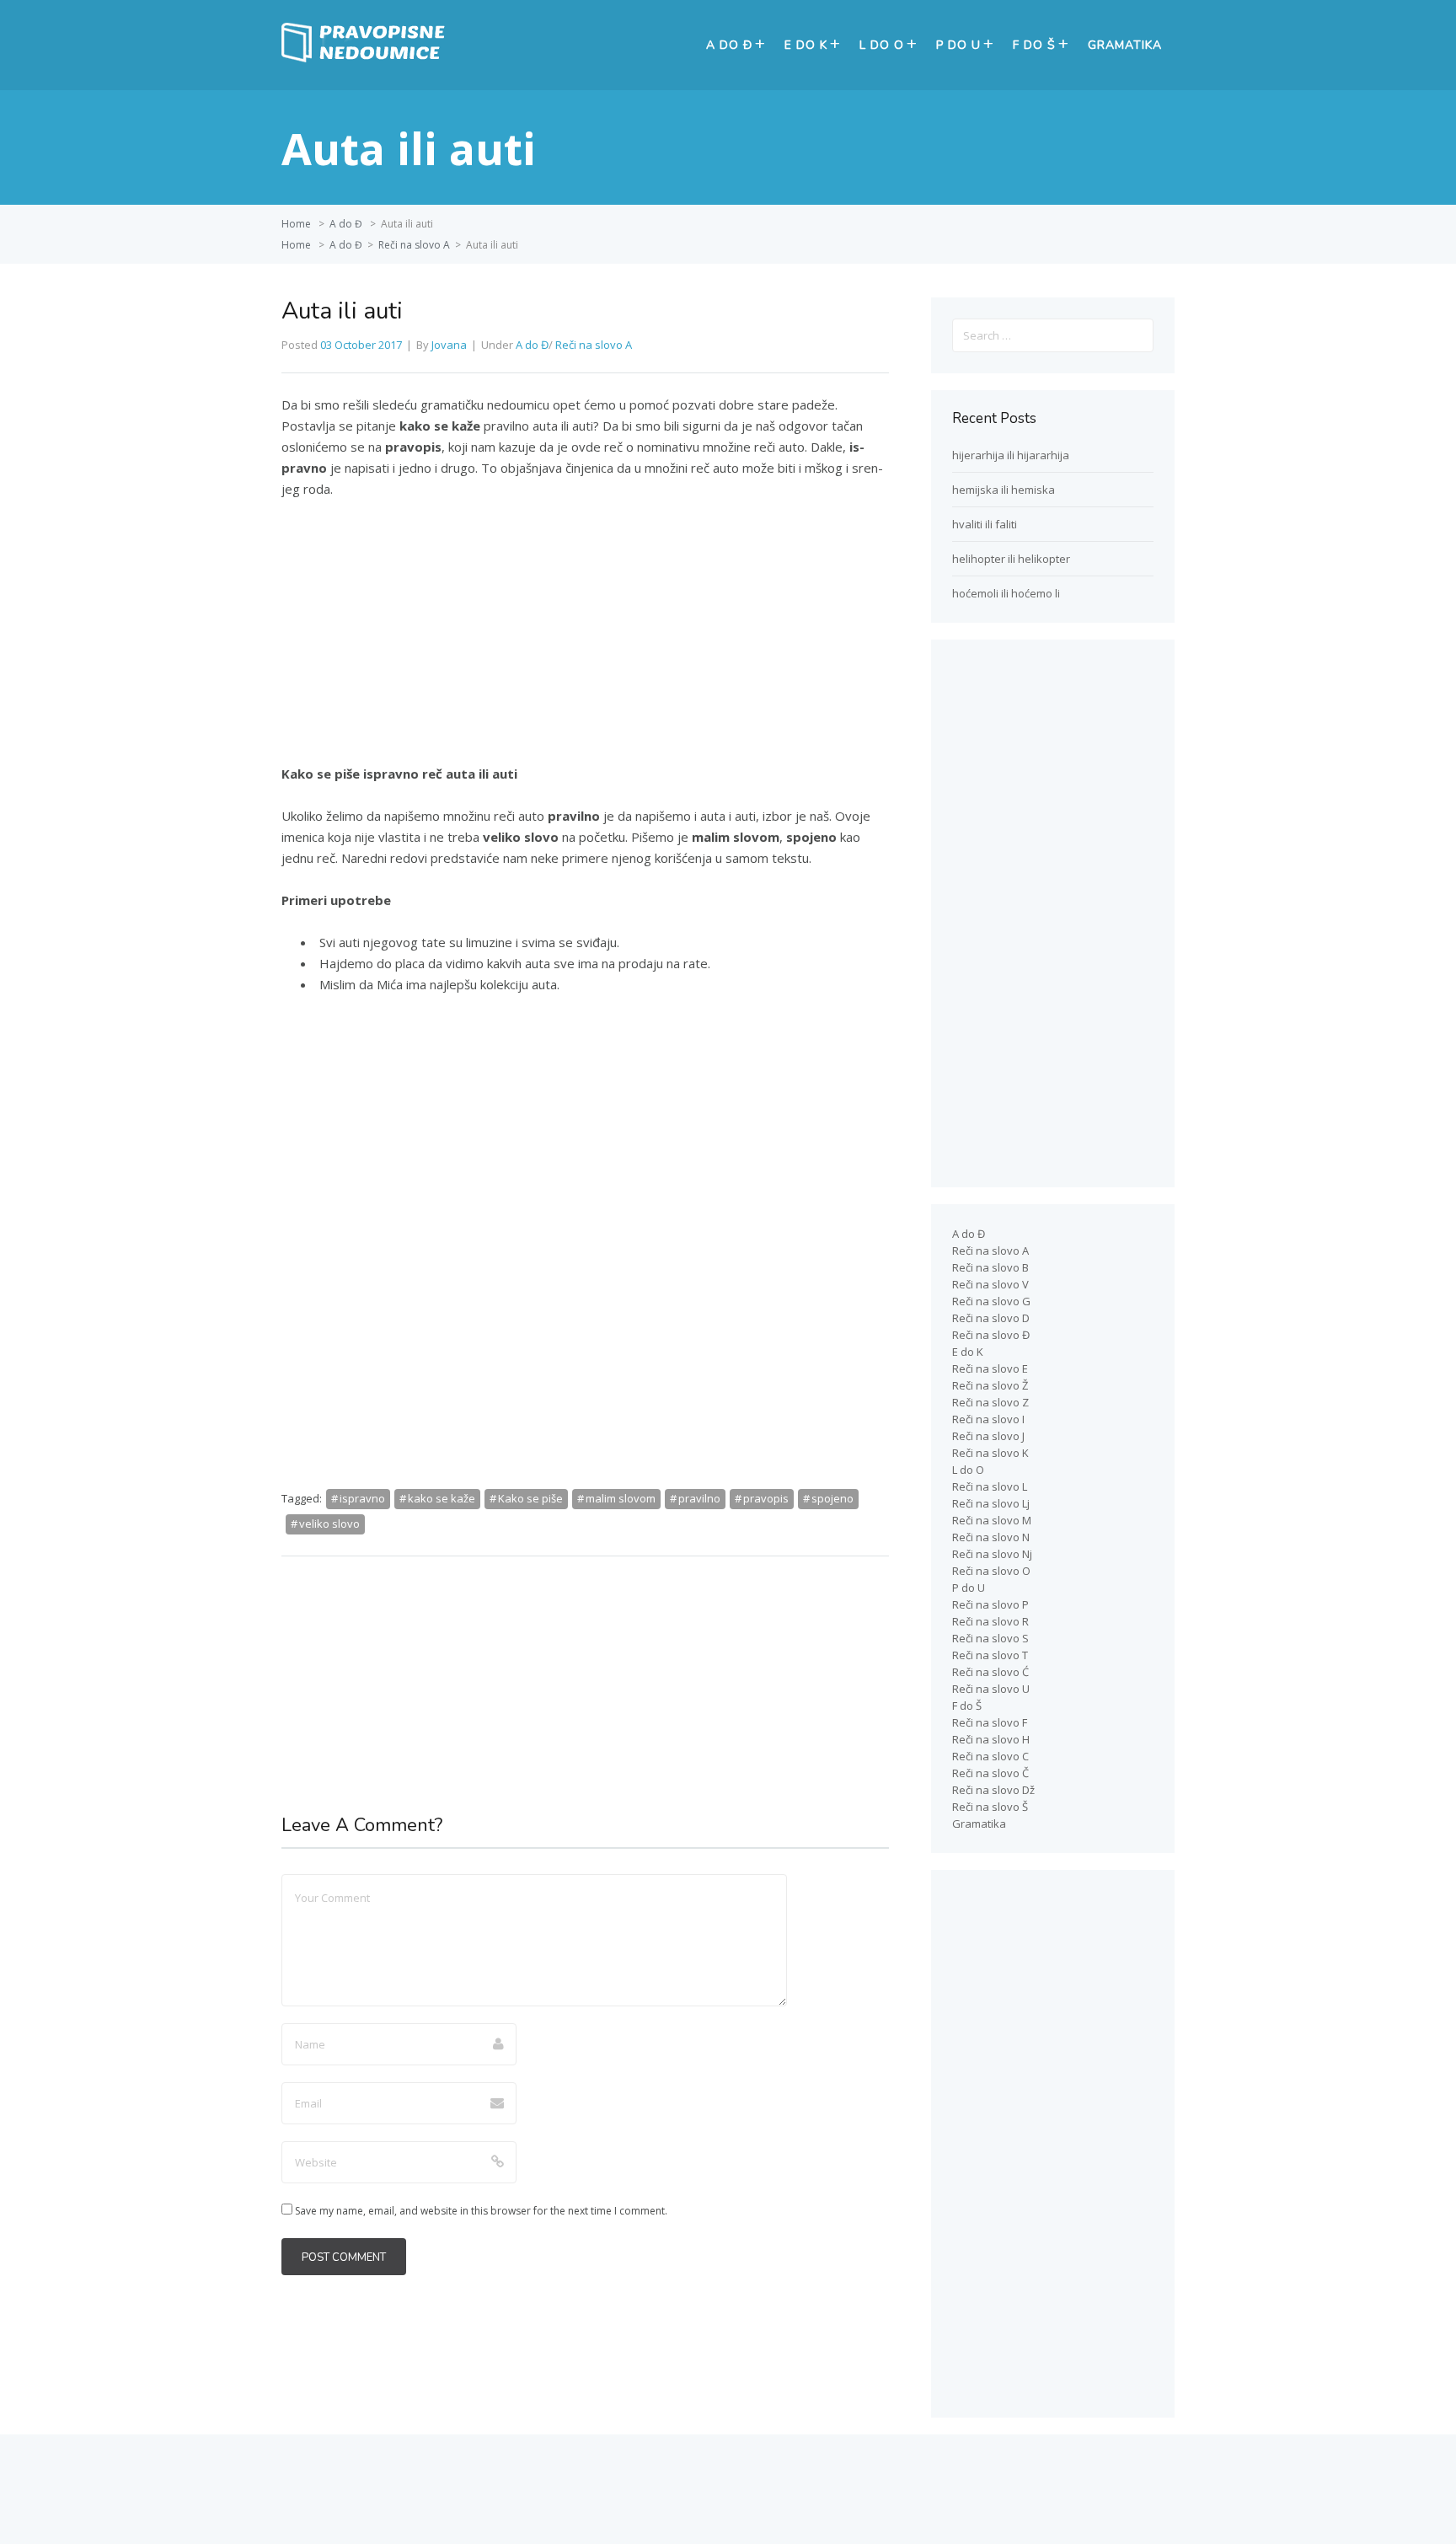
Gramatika (1125, 45)
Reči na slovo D (991, 1318)
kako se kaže (442, 1498)
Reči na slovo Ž (990, 1385)
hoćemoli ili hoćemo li (1006, 593)
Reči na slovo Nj (992, 1554)
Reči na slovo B (990, 1267)
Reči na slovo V (990, 1284)
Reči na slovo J (988, 1436)
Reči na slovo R (990, 1621)
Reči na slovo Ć (990, 1672)
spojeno (832, 1498)
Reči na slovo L (990, 1486)
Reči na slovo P (990, 1604)
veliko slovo (329, 1524)
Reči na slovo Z (990, 1402)
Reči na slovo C (990, 1756)
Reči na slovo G (991, 1301)
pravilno (699, 1498)
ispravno (362, 1498)
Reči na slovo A (414, 245)
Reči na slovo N (991, 1537)
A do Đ (729, 45)
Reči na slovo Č (990, 1773)
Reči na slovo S (990, 1638)
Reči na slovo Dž (993, 1790)
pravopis (766, 1498)
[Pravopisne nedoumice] (366, 58)
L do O (882, 45)
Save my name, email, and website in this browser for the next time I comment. (481, 2211)
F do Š (1034, 45)
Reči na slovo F (990, 1722)
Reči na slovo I (988, 1419)
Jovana (449, 345)
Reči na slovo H (991, 1739)
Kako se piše (530, 1498)
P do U (958, 45)
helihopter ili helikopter (1011, 559)
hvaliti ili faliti (985, 524)
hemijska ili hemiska (1004, 490)
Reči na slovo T (990, 1655)
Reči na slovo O (991, 1571)
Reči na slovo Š (990, 1807)
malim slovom (621, 1498)
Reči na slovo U (991, 1689)
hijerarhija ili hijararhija (1011, 455)
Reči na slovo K (990, 1453)
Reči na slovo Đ (991, 1335)
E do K (806, 45)
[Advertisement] (585, 639)
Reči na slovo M (992, 1520)
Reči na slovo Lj (991, 1503)
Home (296, 224)
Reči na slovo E (990, 1368)
